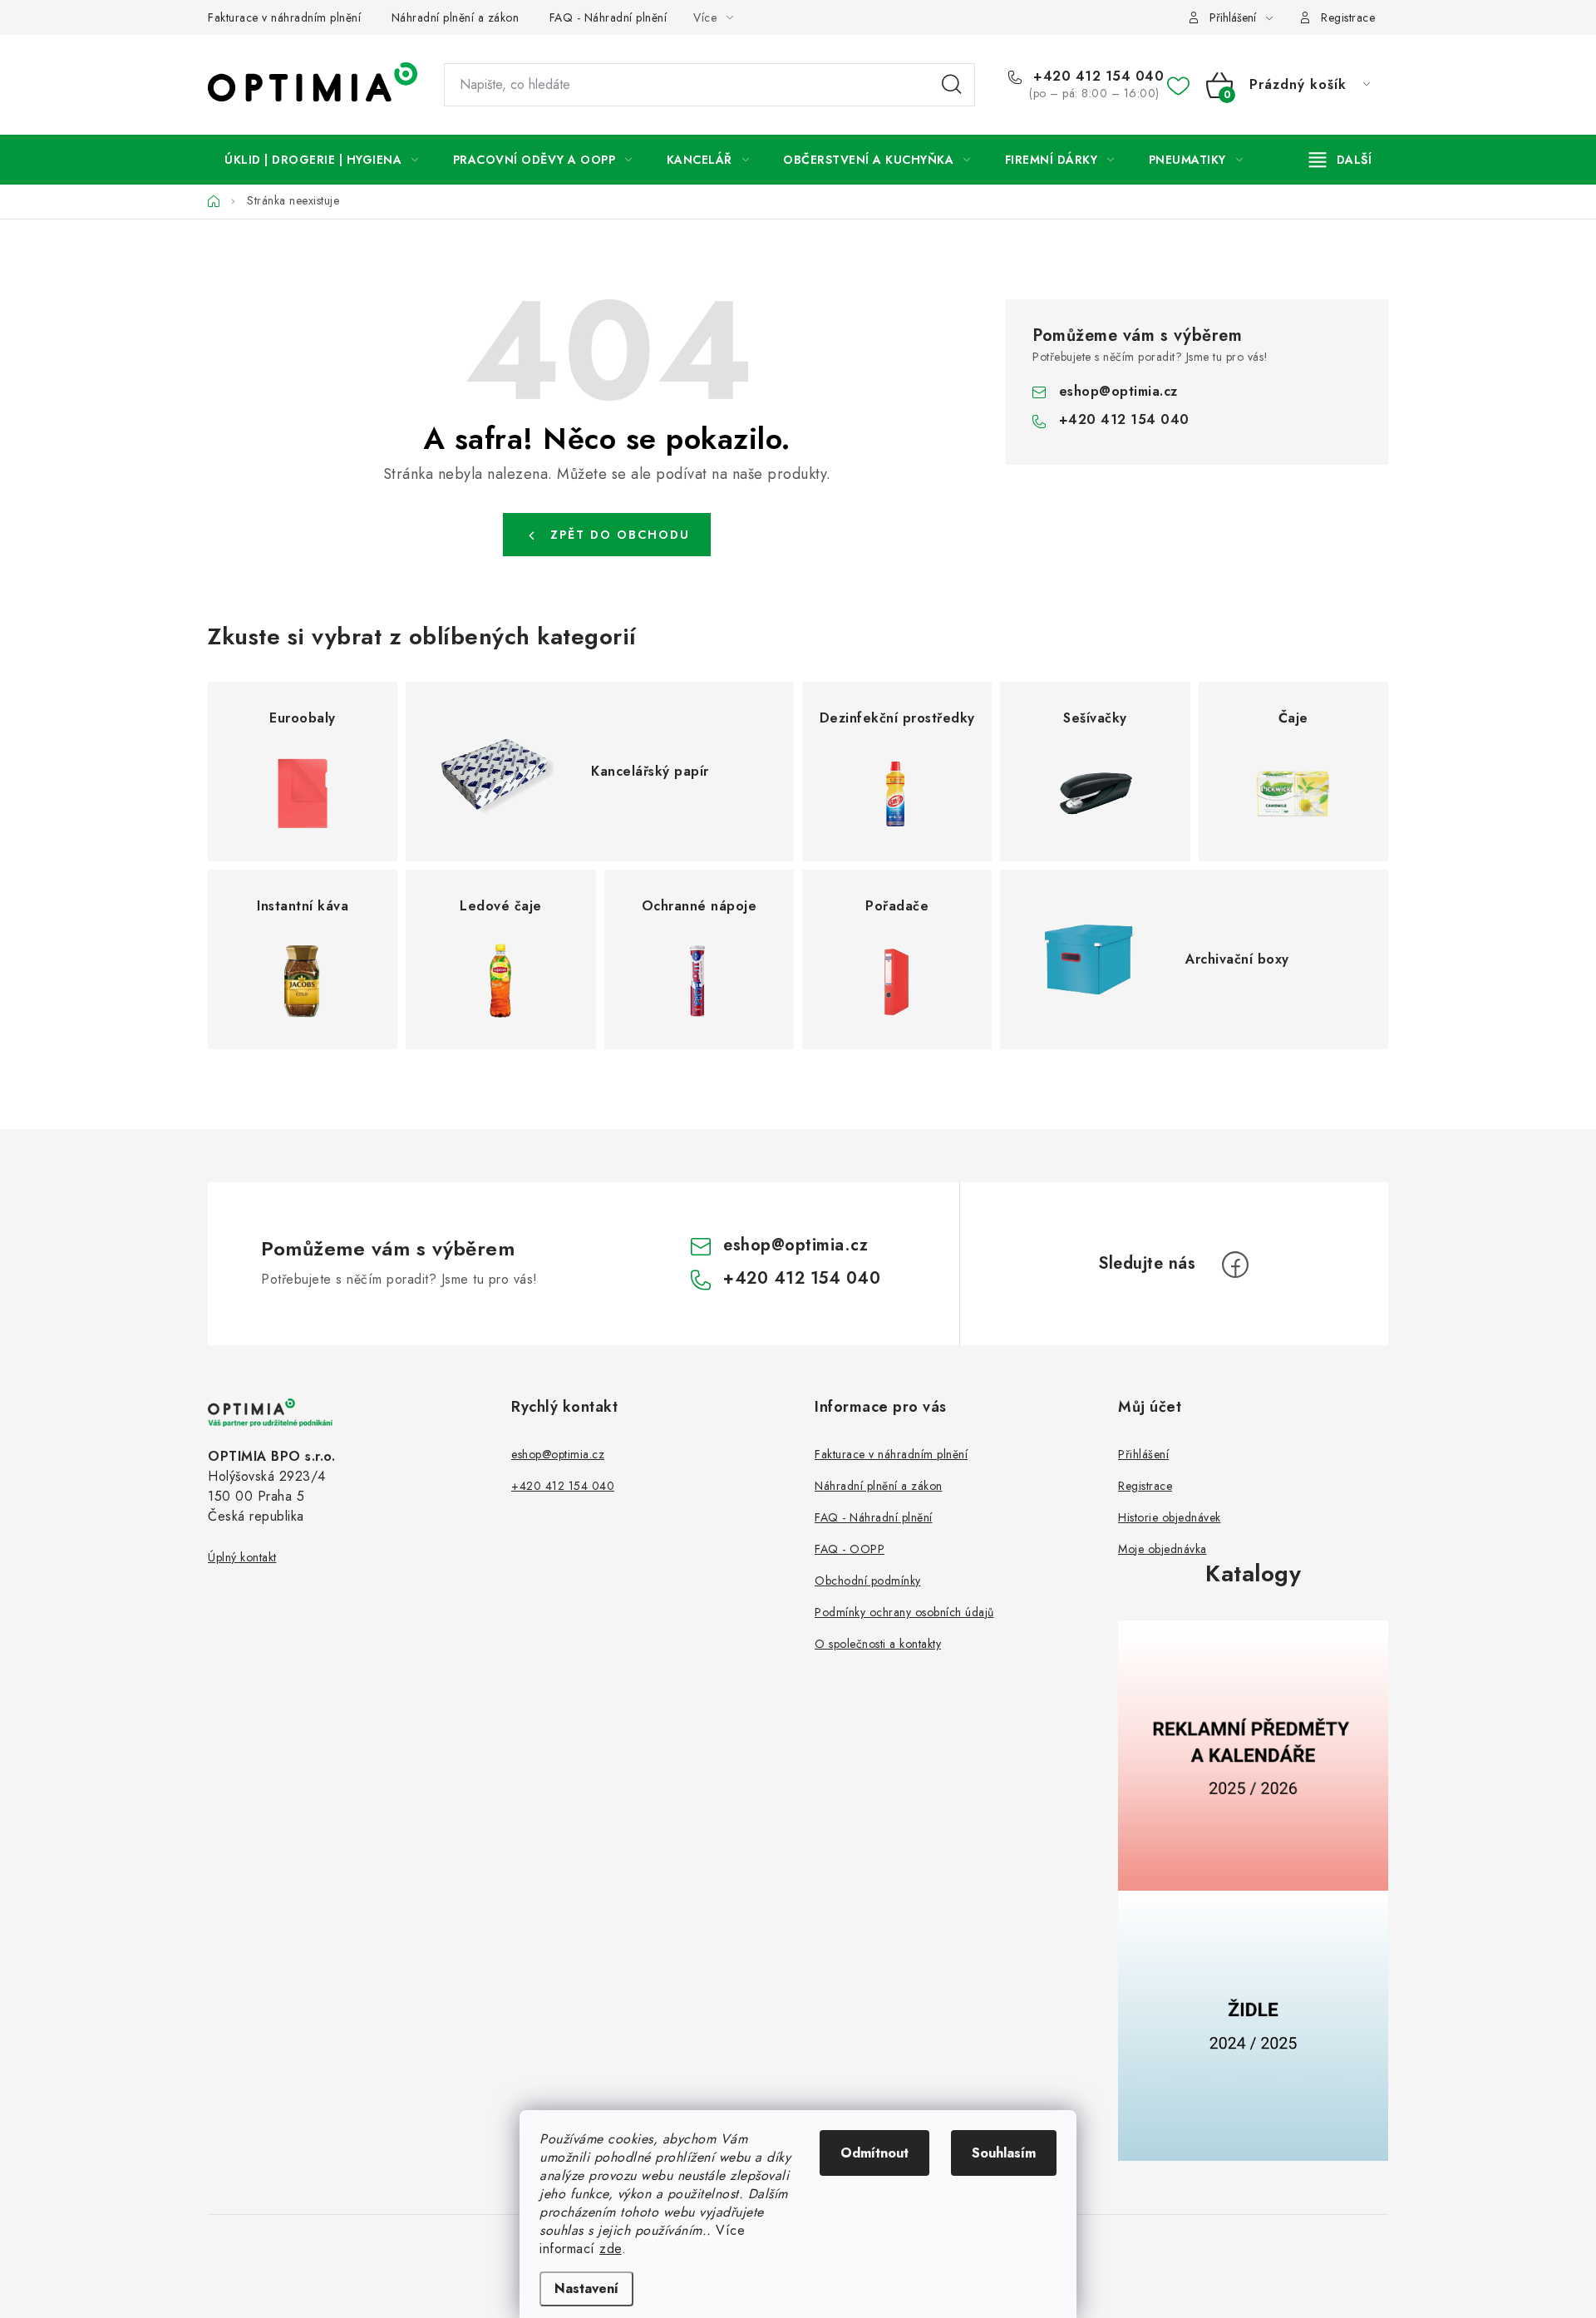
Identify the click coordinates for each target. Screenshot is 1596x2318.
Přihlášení (1143, 1454)
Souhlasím (1004, 2153)
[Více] (1340, 160)
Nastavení (586, 2288)
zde (611, 2249)
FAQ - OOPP (850, 1549)
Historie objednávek (1170, 1517)
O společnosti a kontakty (878, 1644)
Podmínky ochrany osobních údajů (904, 1612)
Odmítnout (874, 2153)
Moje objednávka (1163, 1549)
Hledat (952, 85)
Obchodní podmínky (868, 1581)
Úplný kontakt (242, 1557)
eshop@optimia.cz (1118, 391)
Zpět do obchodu (620, 535)
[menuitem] (322, 160)
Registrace (1348, 17)
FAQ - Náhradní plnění (608, 17)
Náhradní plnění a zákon (456, 17)
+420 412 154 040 (1096, 76)
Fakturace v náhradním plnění (284, 17)
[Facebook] (1235, 1265)
